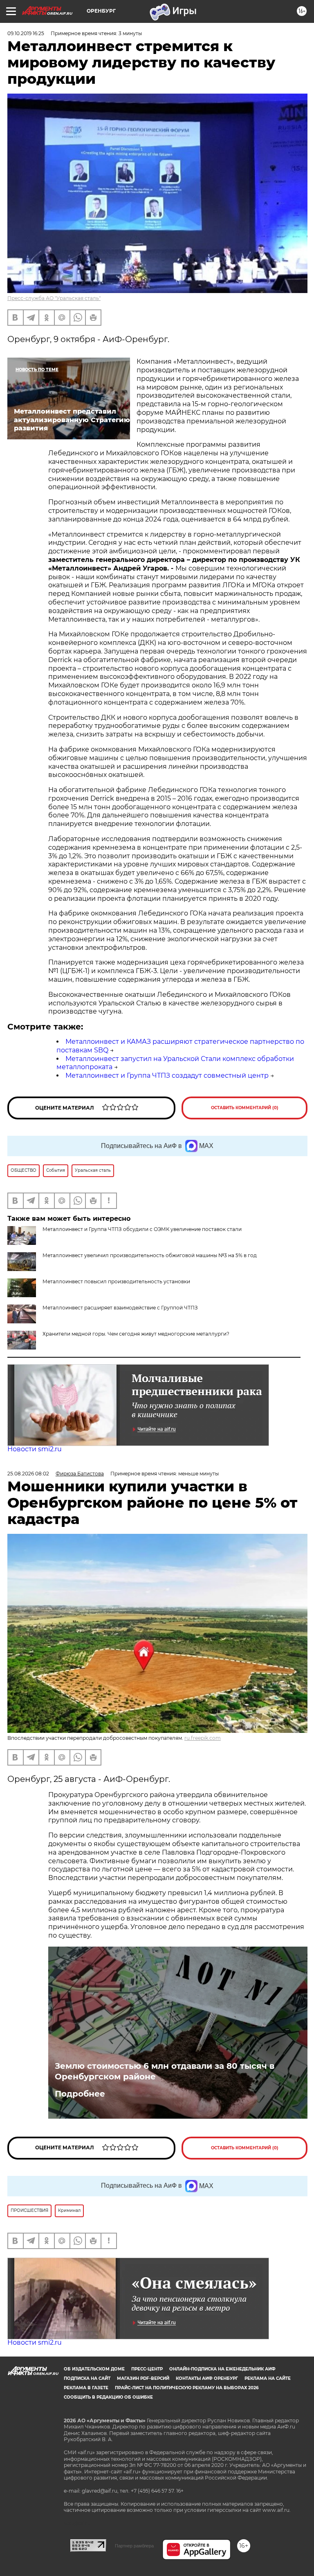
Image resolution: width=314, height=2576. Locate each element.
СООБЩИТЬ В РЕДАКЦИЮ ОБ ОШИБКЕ (108, 2397)
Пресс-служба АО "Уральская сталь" (54, 298)
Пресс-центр (147, 2369)
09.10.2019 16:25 (26, 33)
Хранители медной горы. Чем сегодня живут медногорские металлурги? (136, 1334)
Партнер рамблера (134, 2546)
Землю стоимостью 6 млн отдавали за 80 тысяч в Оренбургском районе (165, 2071)
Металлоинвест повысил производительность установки (116, 1281)
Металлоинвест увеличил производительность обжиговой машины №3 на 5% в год (150, 1255)
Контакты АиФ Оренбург (207, 2378)
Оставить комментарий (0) (245, 1108)
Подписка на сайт (87, 2378)
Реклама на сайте (268, 2378)
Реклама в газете (86, 2388)
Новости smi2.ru (35, 1449)
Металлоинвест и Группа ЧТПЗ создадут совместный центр (167, 1075)
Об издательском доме (94, 2369)
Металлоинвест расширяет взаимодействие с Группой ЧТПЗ (120, 1308)
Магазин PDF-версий (143, 2378)
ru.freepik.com (203, 1738)
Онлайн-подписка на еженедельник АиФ (222, 2369)
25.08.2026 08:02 (28, 1474)
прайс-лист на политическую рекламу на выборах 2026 (187, 2388)
